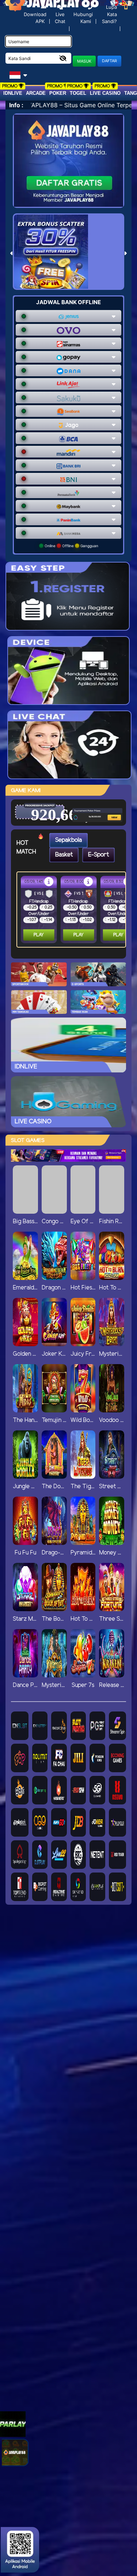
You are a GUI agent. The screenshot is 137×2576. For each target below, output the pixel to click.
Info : (16, 105)
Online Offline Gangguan (71, 546)
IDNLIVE (13, 93)
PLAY (39, 935)
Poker (58, 93)
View (103, 804)
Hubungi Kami (83, 18)
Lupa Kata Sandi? (109, 14)
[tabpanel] (73, 910)
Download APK (35, 18)
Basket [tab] (64, 855)
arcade (36, 93)
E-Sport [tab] (98, 855)
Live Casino (105, 93)
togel (78, 93)
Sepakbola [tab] (68, 840)
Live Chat (60, 18)
